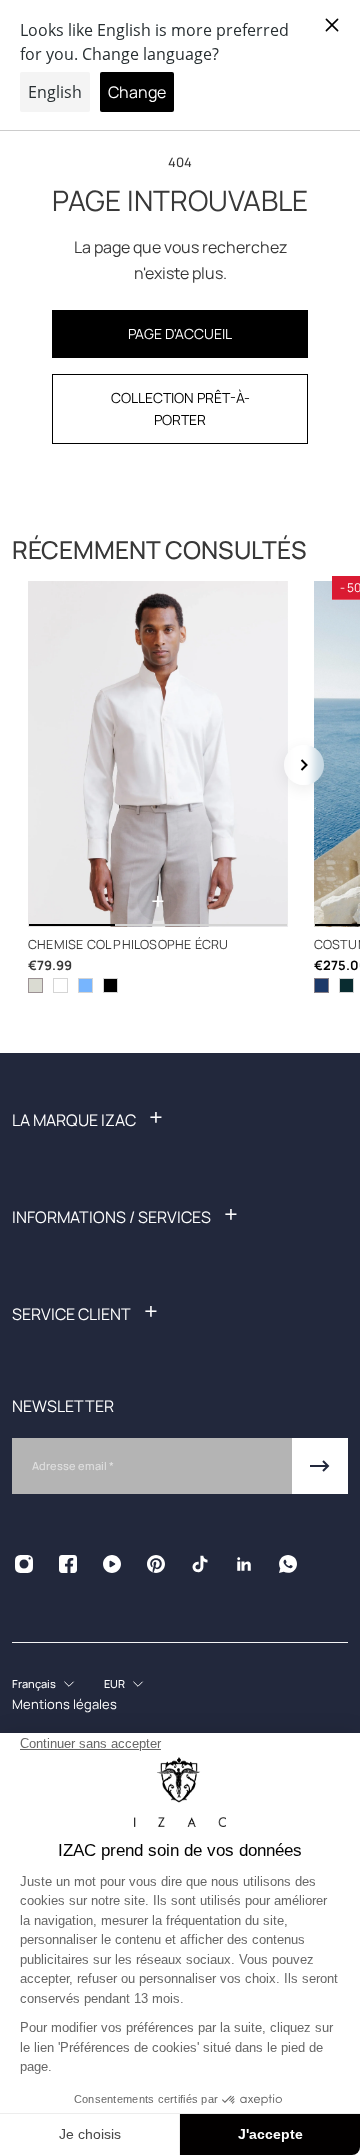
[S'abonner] (320, 1466)
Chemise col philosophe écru (128, 944)
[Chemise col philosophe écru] (158, 754)
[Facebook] (68, 1564)
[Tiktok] (200, 1564)
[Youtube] (112, 1564)
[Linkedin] (244, 1564)
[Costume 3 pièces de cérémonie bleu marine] (321, 985)
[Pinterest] (156, 1564)
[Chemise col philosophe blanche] (60, 985)
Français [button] (34, 1683)
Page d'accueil (180, 333)
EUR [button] (114, 1683)
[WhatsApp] (288, 1564)
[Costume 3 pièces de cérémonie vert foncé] (346, 985)
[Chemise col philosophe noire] (110, 985)
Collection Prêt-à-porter (180, 408)
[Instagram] (24, 1564)
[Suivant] (304, 765)
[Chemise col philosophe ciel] (85, 985)
